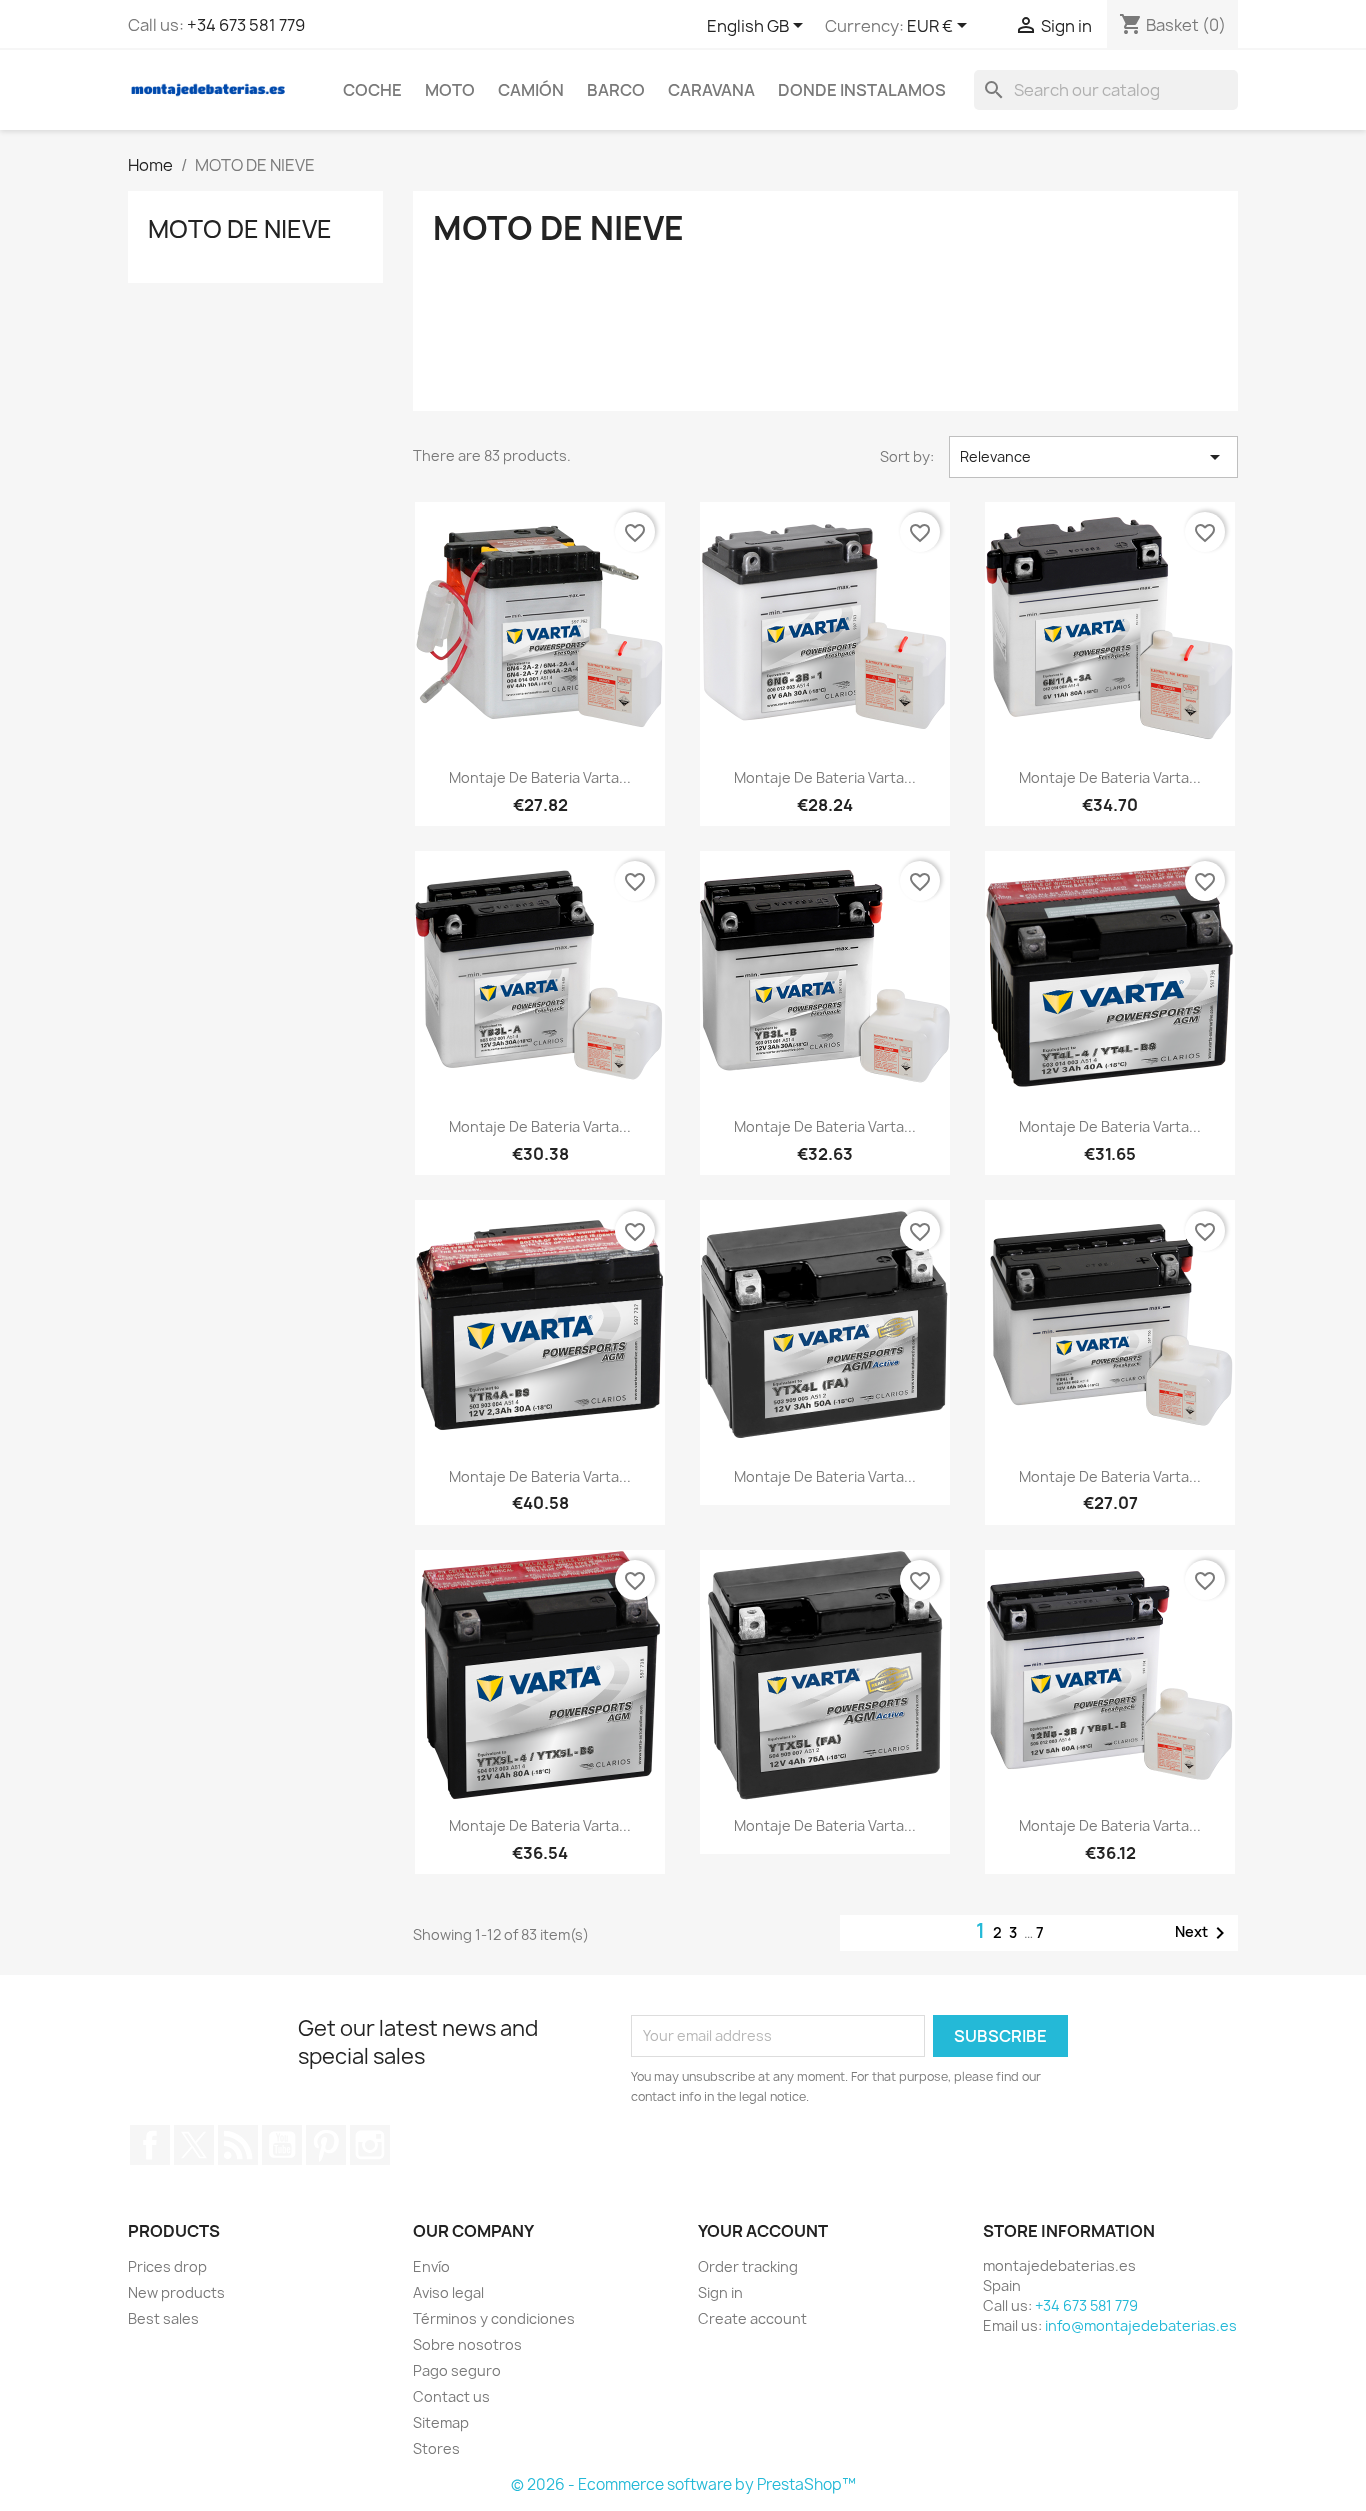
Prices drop (167, 2266)
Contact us (451, 2396)
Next (1203, 1933)
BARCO (616, 90)
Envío (431, 2266)
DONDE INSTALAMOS (862, 90)
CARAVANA (711, 90)
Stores (436, 2448)
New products (176, 2292)
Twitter (194, 2145)
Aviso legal (448, 2292)
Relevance (1093, 457)
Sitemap (441, 2422)
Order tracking (748, 2266)
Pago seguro (457, 2370)
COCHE (372, 90)
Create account (752, 2318)
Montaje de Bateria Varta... (540, 777)
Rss (238, 2145)
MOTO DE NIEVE (240, 229)
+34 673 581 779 (246, 25)
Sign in (720, 2292)
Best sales (163, 2318)
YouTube (282, 2145)
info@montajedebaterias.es (1141, 2325)
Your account (763, 2231)
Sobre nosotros (467, 2344)
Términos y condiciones (494, 2318)
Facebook (150, 2145)
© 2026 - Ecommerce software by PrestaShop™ (683, 2484)
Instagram (370, 2145)
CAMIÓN (531, 90)
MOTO (450, 90)
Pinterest (326, 2145)
